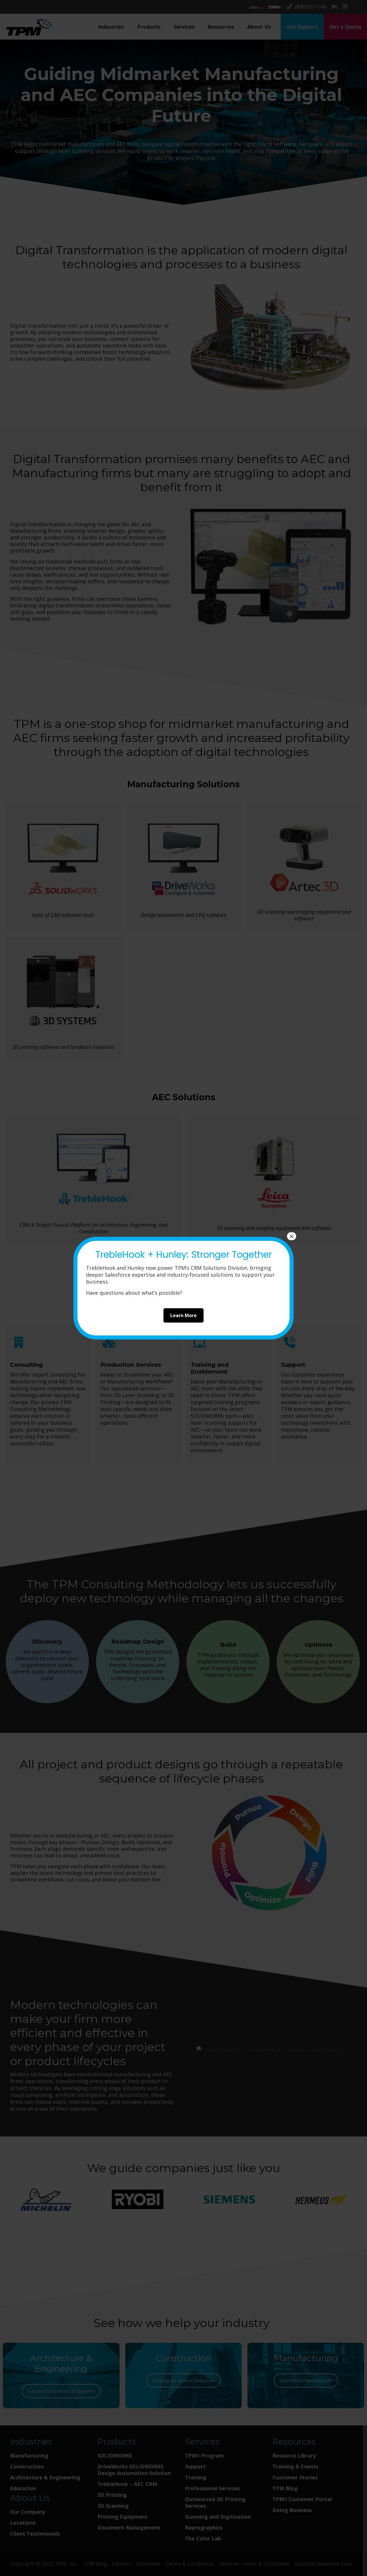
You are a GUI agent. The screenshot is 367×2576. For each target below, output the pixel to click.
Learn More (183, 1315)
